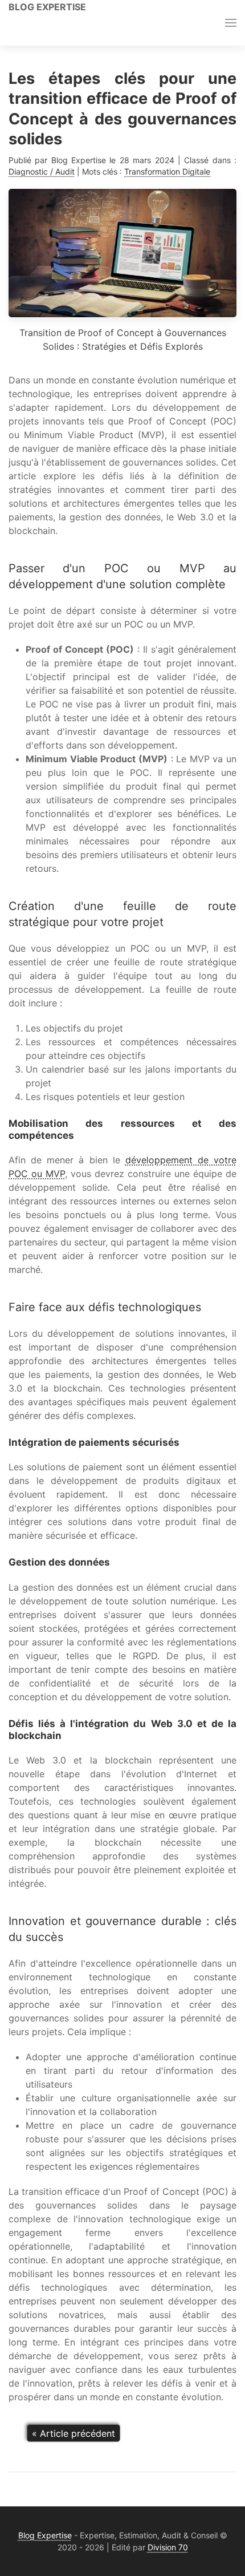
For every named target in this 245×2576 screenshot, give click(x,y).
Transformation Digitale (167, 171)
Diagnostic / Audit (42, 171)
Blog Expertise (47, 7)
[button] (231, 23)
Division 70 (168, 2547)
